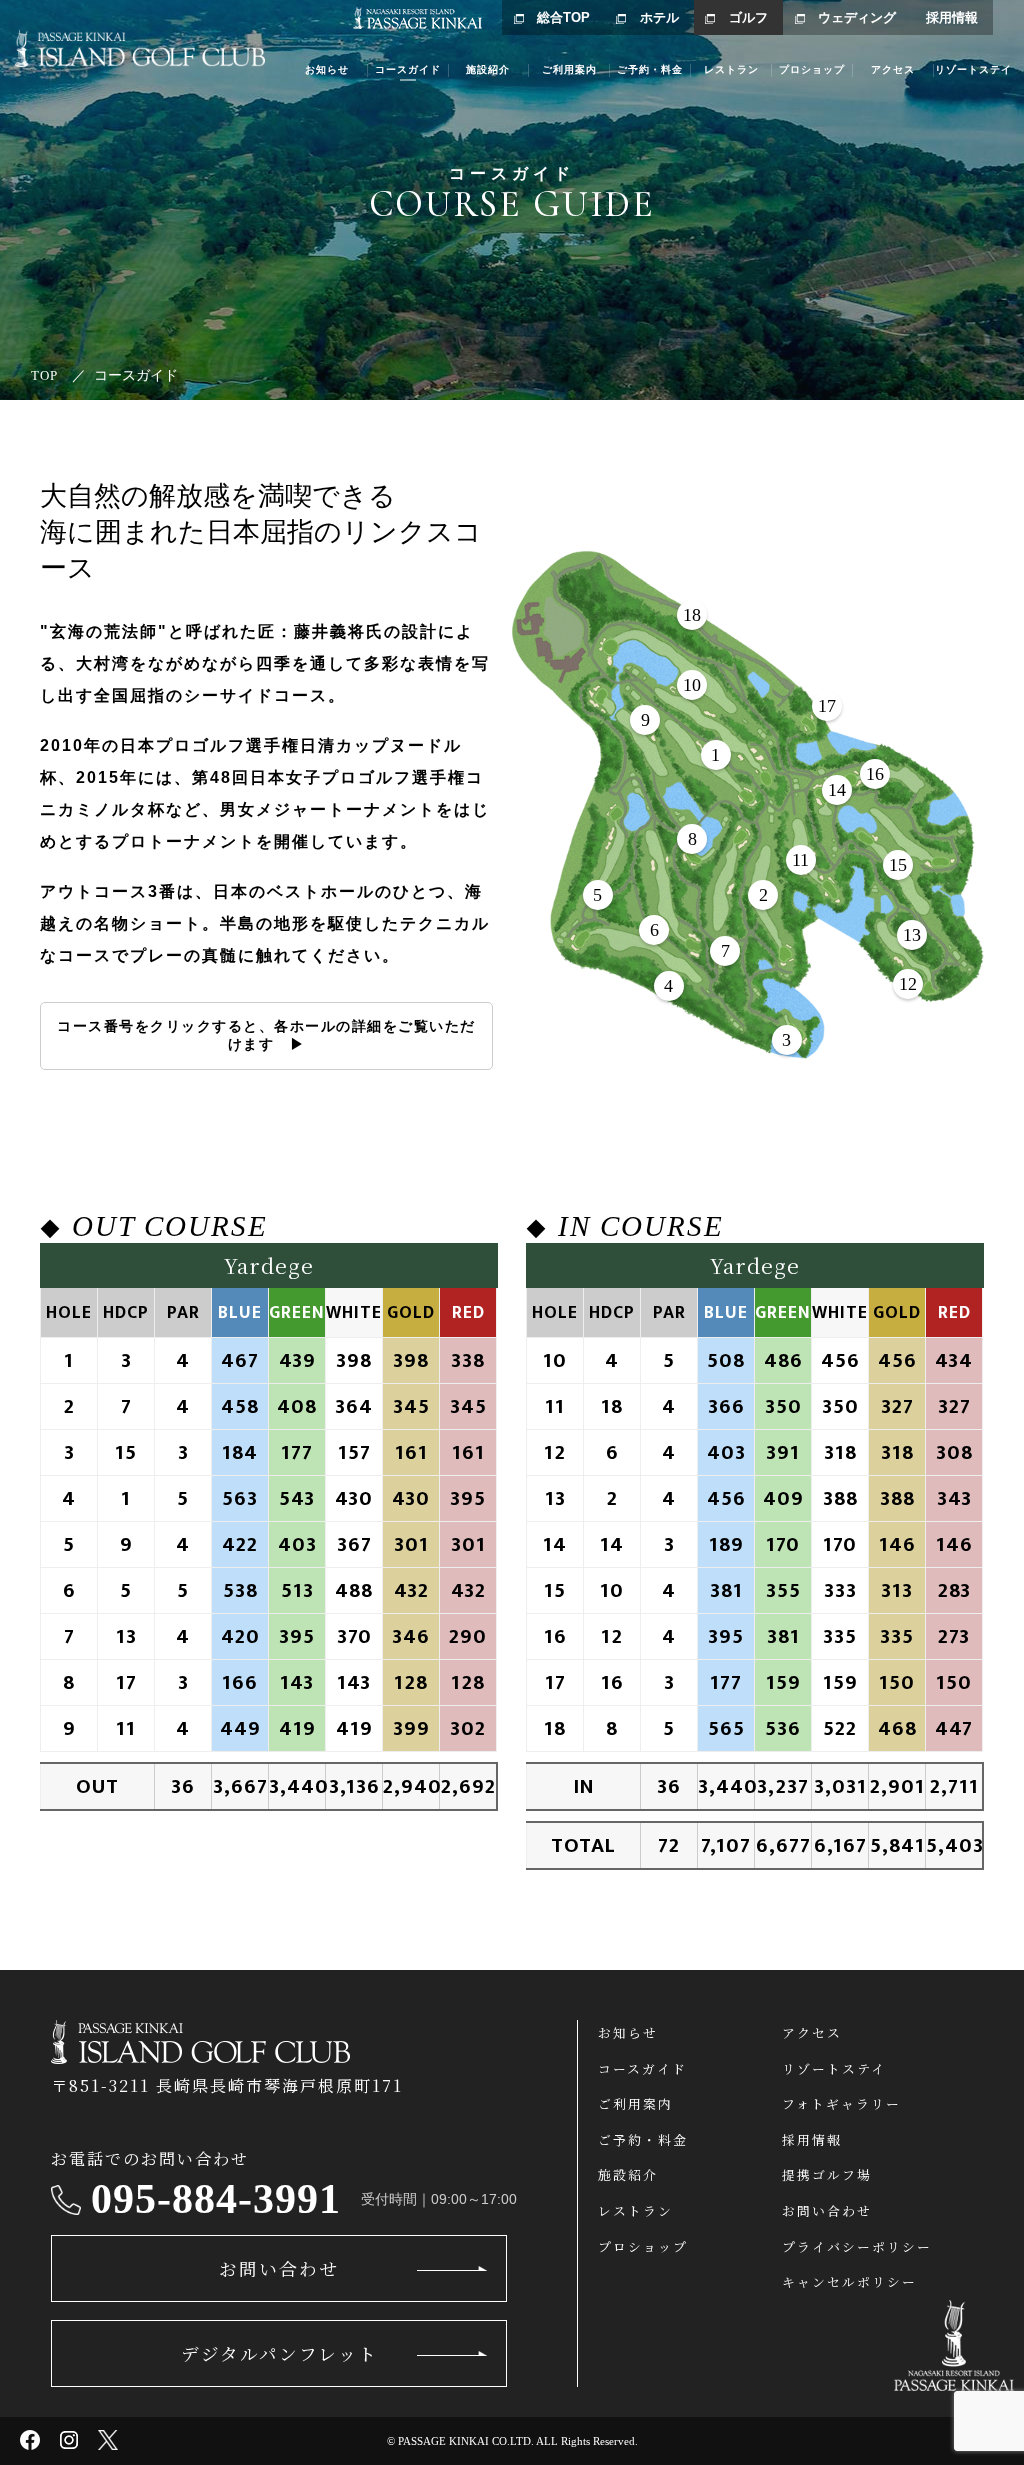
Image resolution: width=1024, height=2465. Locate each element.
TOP (44, 375)
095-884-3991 (216, 2199)
